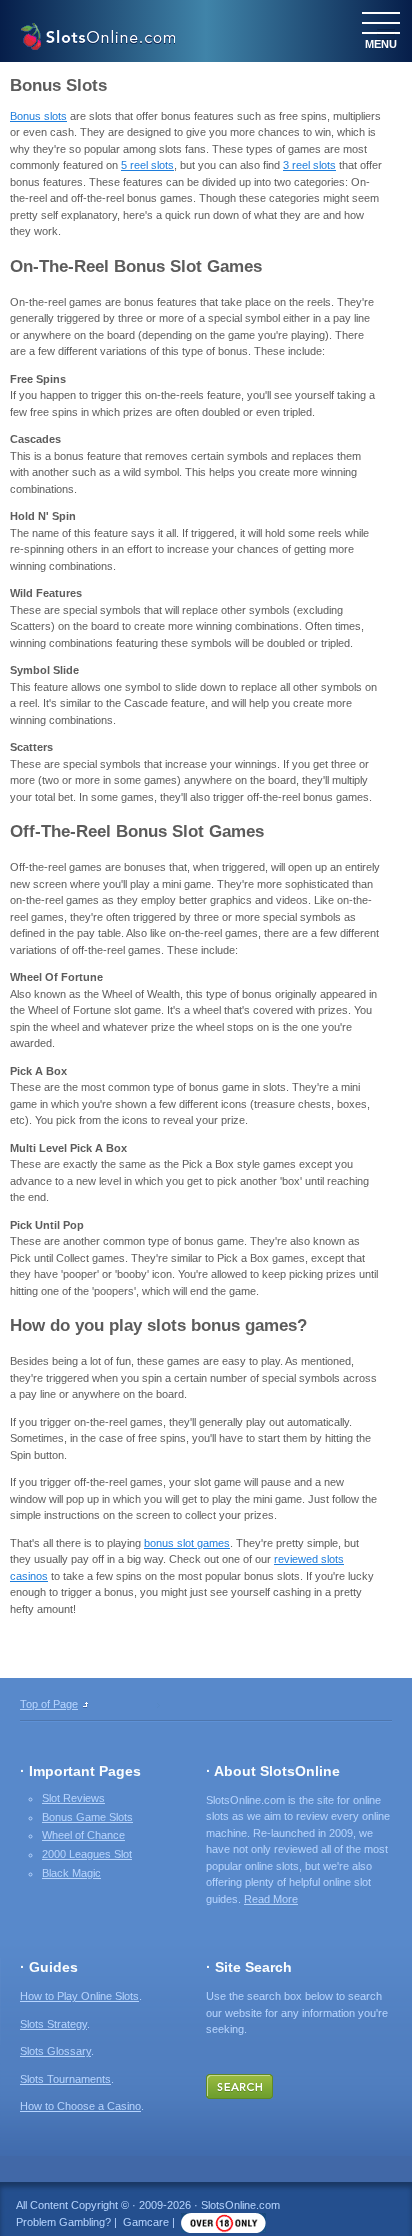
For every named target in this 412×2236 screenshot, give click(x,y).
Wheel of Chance (83, 1835)
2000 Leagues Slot (87, 1854)
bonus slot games (187, 1543)
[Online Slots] (97, 39)
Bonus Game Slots (87, 1817)
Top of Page (49, 1704)
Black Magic (71, 1873)
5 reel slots (147, 165)
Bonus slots (38, 116)
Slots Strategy (53, 2024)
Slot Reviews (73, 1798)
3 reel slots (309, 165)
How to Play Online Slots (79, 1996)
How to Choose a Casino (80, 2106)
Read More (271, 1899)
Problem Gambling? (63, 2222)
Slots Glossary (55, 2051)
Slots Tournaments (65, 2079)
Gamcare (146, 2222)
